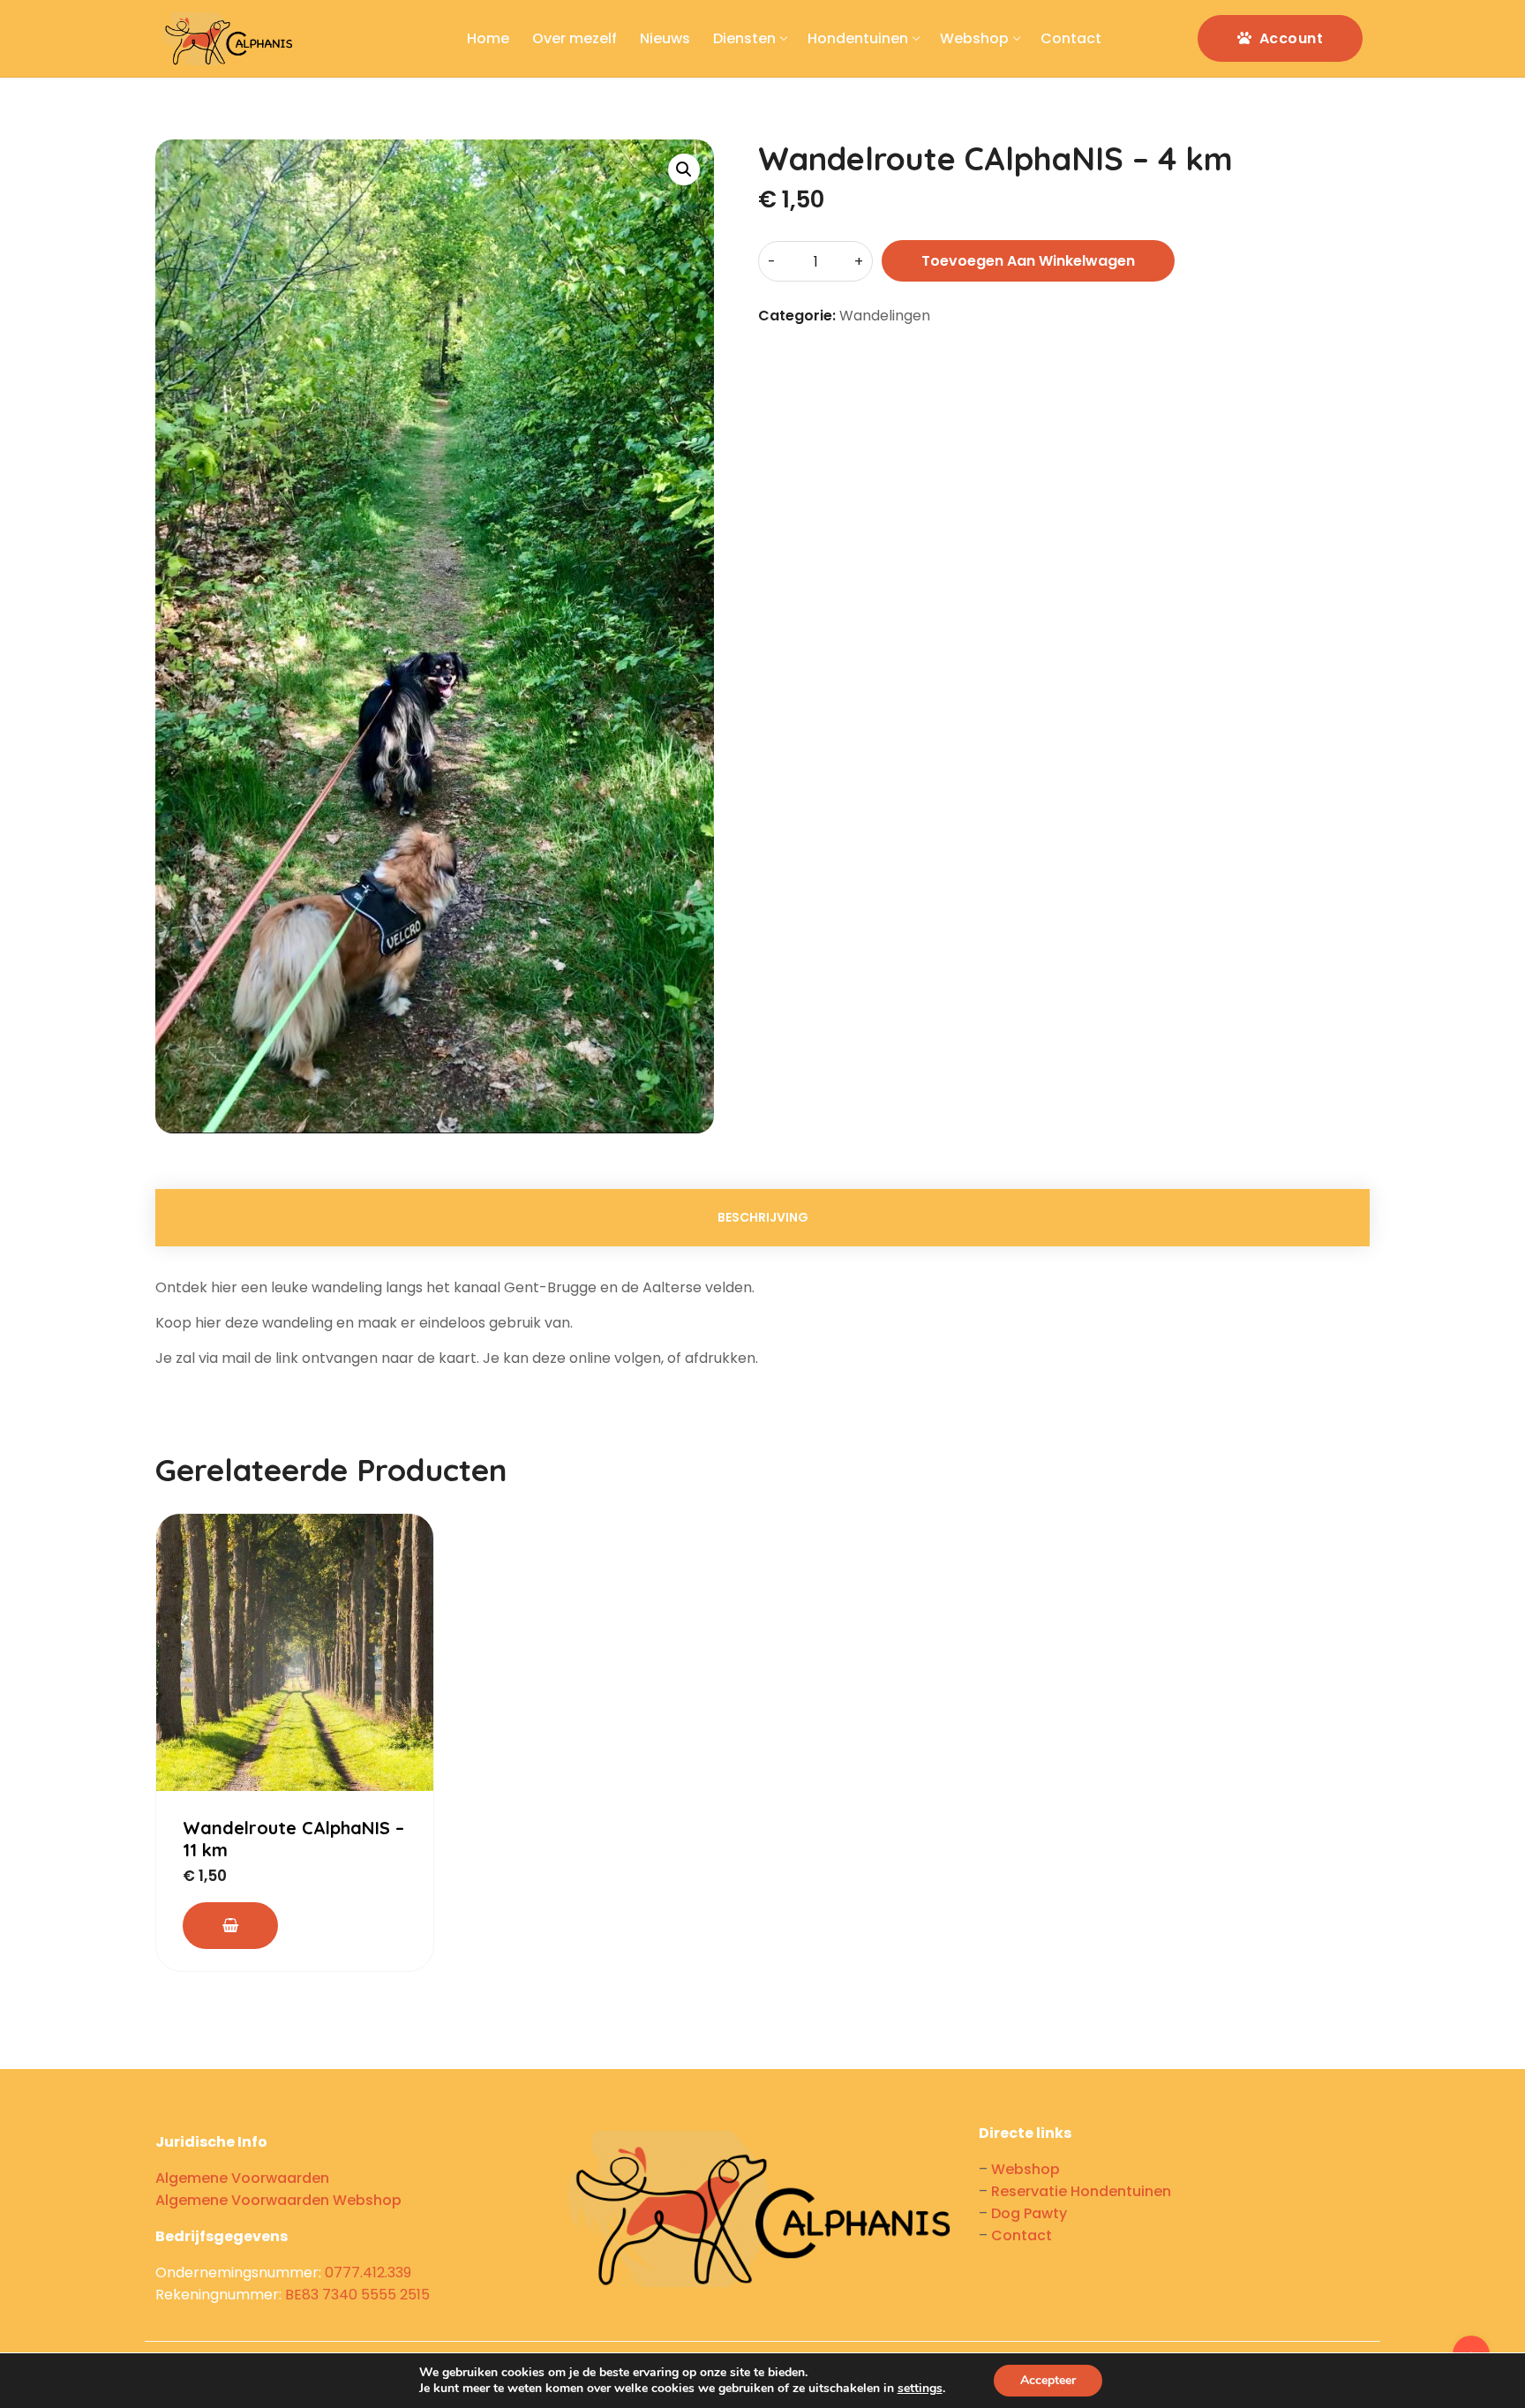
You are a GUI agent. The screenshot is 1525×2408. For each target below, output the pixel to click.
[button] (684, 169)
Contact (1022, 2235)
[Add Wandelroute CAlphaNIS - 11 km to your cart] (230, 1926)
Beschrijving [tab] (763, 1217)
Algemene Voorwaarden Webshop (278, 2200)
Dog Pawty (1029, 2213)
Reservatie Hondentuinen (1081, 2191)
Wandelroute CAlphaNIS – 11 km (293, 1839)
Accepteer (1048, 2380)
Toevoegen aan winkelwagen (1028, 261)
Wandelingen (885, 316)
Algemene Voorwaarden (242, 2178)
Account (1289, 38)
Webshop (1025, 2169)
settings (920, 2389)
